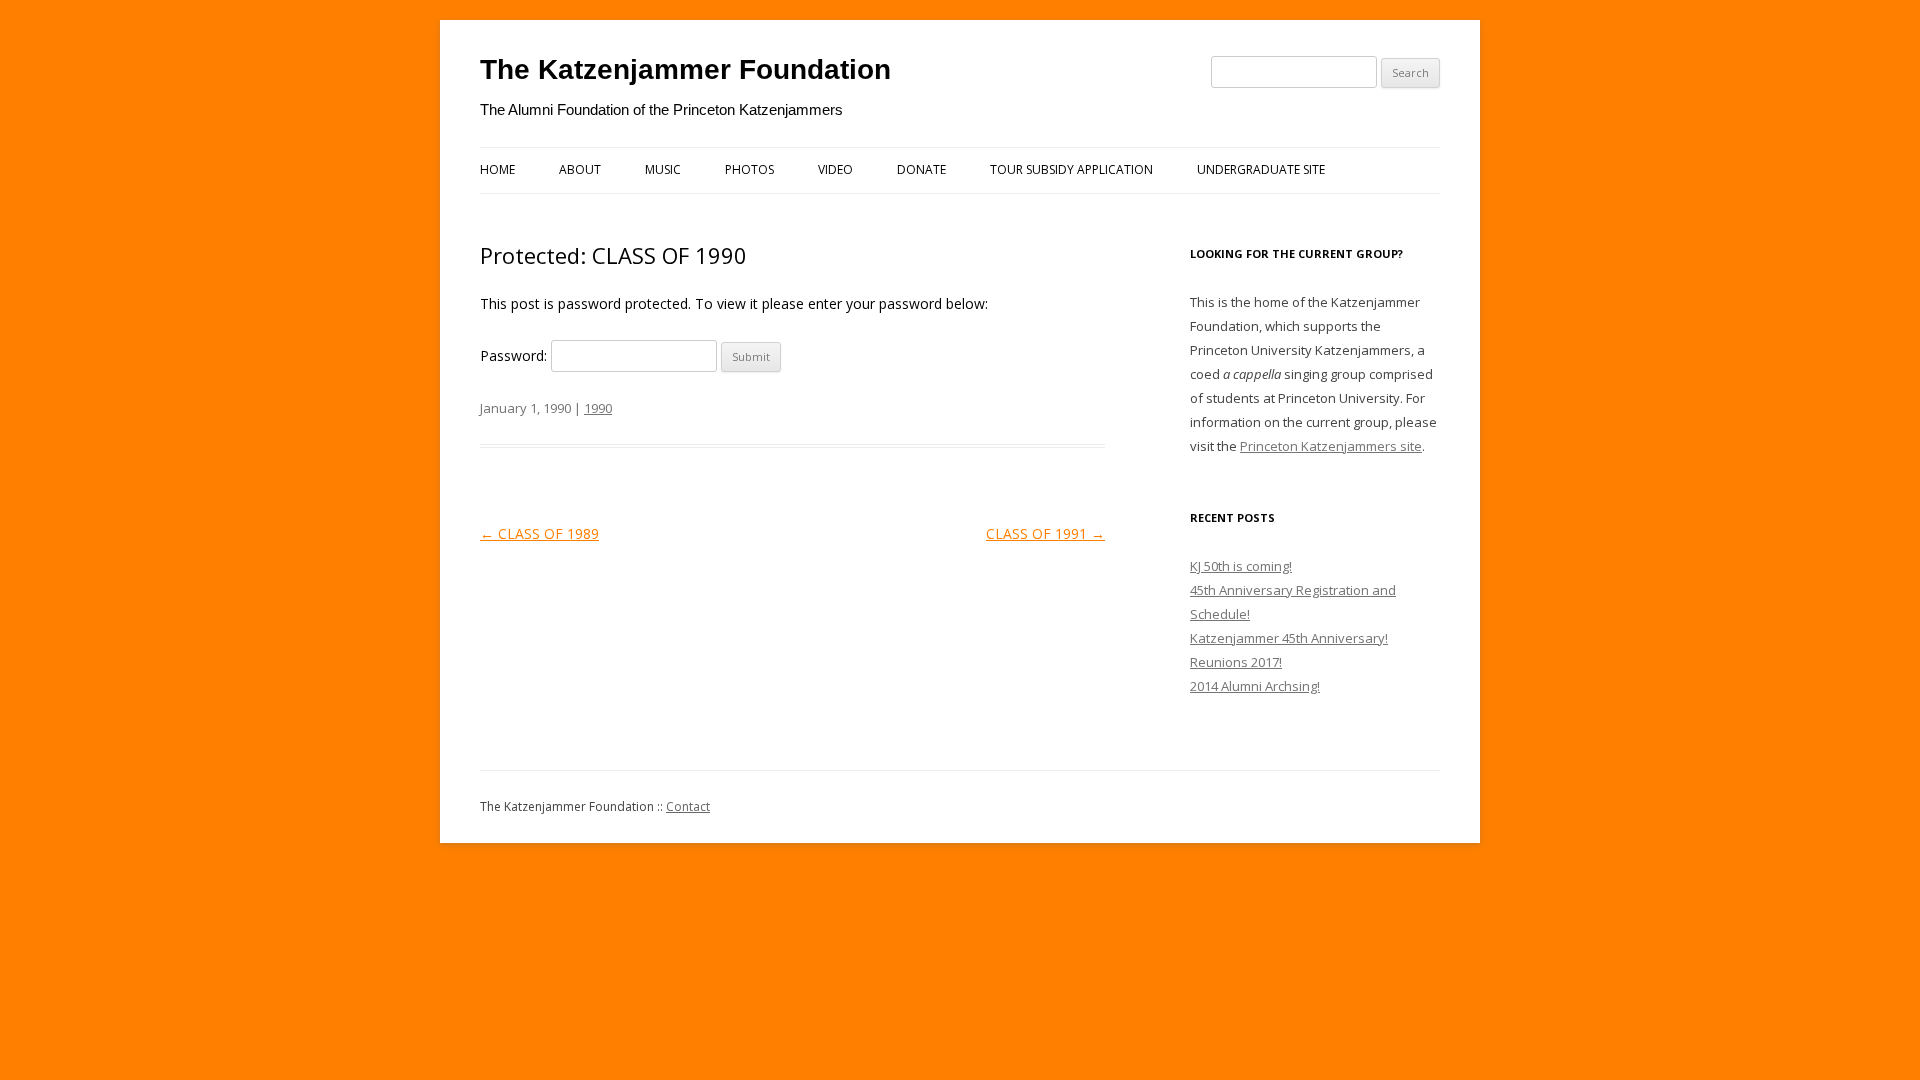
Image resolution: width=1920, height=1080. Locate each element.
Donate (921, 169)
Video (835, 169)
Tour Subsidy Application (1071, 169)
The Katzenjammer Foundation (685, 69)
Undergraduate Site (1261, 169)
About (580, 169)
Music (663, 169)
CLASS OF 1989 (539, 533)
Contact (688, 806)
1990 (598, 408)
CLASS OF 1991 (1045, 533)
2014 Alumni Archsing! (1255, 686)
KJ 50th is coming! (1241, 566)
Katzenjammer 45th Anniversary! (1289, 638)
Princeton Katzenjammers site (1331, 446)
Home (497, 169)
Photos (749, 169)
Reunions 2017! (1236, 662)
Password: (515, 355)
